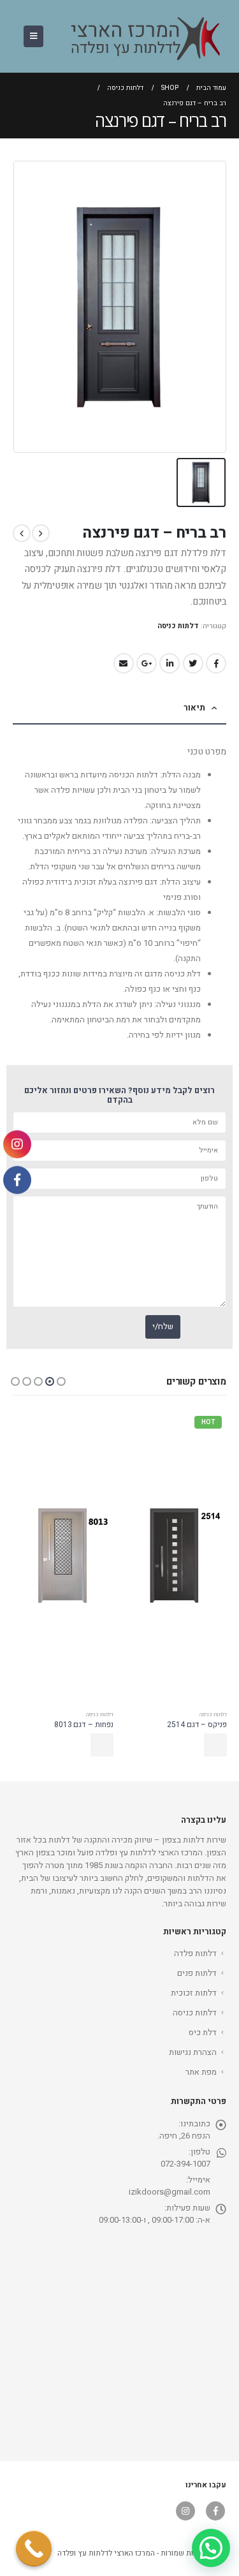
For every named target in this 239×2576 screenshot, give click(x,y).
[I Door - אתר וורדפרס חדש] (140, 36)
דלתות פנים (197, 1973)
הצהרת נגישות (193, 2052)
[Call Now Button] (34, 2549)
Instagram (185, 2511)
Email (124, 663)
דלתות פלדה (195, 1953)
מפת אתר (201, 2072)
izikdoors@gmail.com (170, 2192)
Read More (215, 1745)
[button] (61, 1381)
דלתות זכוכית (194, 1993)
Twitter (193, 663)
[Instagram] (17, 1144)
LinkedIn (170, 663)
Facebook (216, 663)
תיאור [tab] (194, 708)
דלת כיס (203, 2032)
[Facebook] (17, 1179)
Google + (147, 663)
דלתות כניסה (178, 626)
